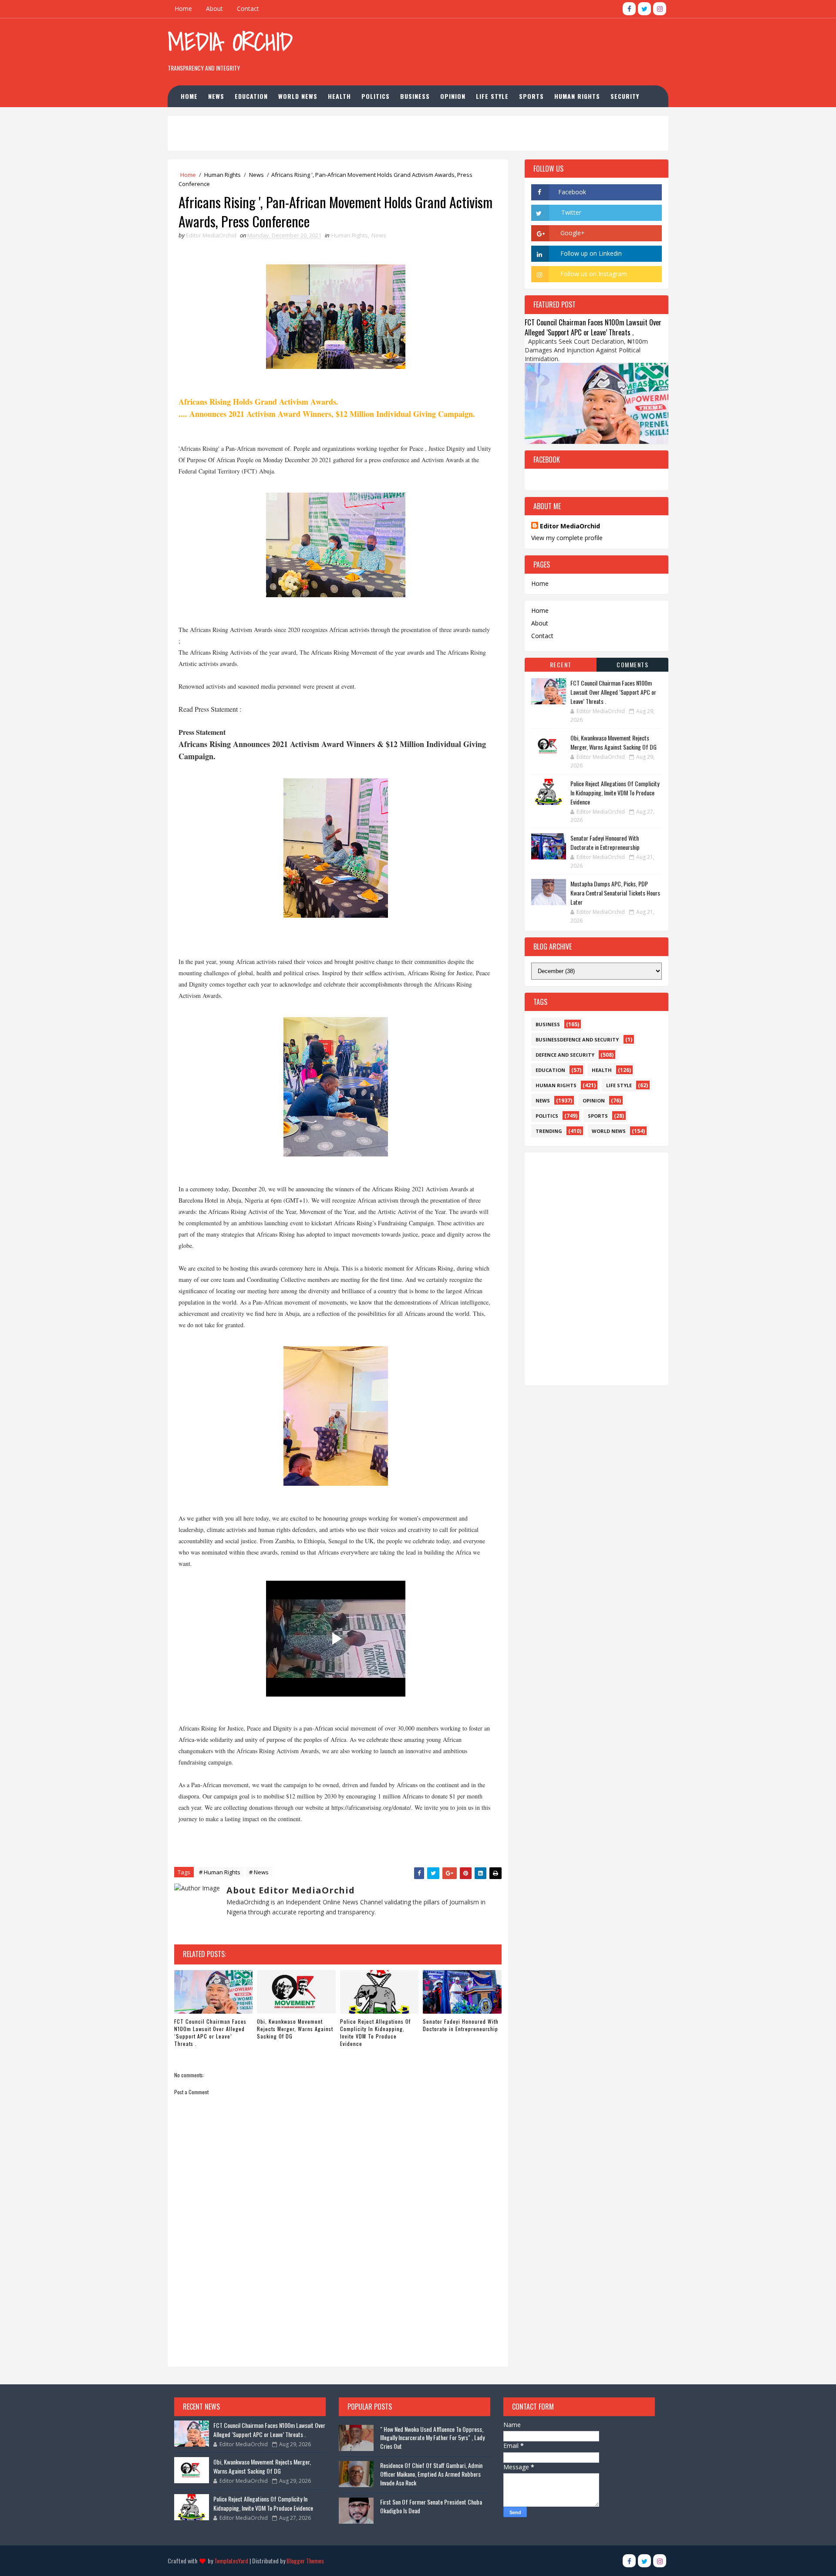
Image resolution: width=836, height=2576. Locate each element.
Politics (376, 96)
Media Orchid (230, 42)
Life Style (492, 96)
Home (183, 8)
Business (415, 96)
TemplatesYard (231, 2561)
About (214, 8)
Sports (531, 96)
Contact (248, 8)
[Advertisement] (509, 47)
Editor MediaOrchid (570, 526)
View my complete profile (567, 538)
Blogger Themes (305, 2561)
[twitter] (644, 9)
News (216, 96)
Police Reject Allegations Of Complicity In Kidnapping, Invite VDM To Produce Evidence (375, 2032)
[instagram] (660, 9)
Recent (561, 664)
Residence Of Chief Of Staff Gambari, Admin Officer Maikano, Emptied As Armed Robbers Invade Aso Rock (431, 2474)
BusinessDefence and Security (577, 1040)
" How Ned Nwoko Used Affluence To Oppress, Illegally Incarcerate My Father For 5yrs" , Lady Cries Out (432, 2437)
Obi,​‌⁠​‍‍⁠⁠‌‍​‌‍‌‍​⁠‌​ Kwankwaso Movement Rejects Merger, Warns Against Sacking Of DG (295, 2029)
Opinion (453, 96)
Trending (549, 1131)
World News (298, 96)
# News (259, 1872)
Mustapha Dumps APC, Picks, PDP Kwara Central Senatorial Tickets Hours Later (615, 893)
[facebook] (629, 9)
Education (251, 96)
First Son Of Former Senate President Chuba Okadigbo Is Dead (431, 2506)
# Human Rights (220, 1872)
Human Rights (577, 96)
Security (625, 96)
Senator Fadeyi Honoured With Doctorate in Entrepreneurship (461, 2025)
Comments (632, 664)
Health (339, 96)
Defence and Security (565, 1055)
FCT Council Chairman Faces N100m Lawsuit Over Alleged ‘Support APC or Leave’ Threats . (210, 2032)
